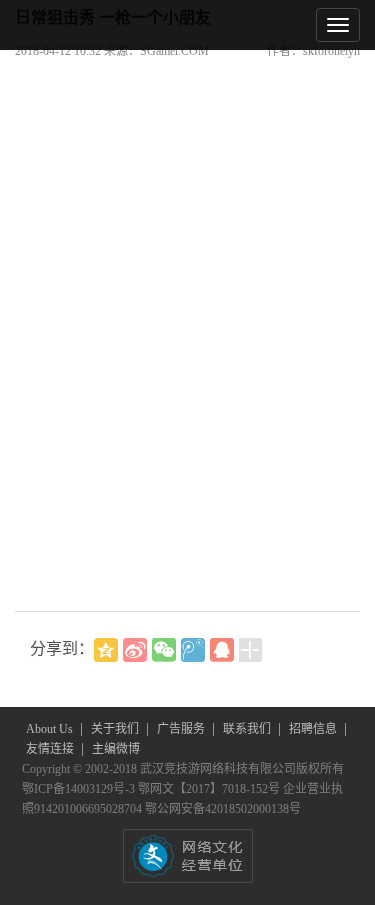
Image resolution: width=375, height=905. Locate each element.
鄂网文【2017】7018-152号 (210, 789)
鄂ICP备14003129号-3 (80, 789)
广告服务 (182, 729)
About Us (51, 729)
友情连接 (51, 749)
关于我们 (116, 729)
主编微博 (116, 749)
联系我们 (248, 729)
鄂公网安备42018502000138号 (223, 809)
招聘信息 (314, 729)
